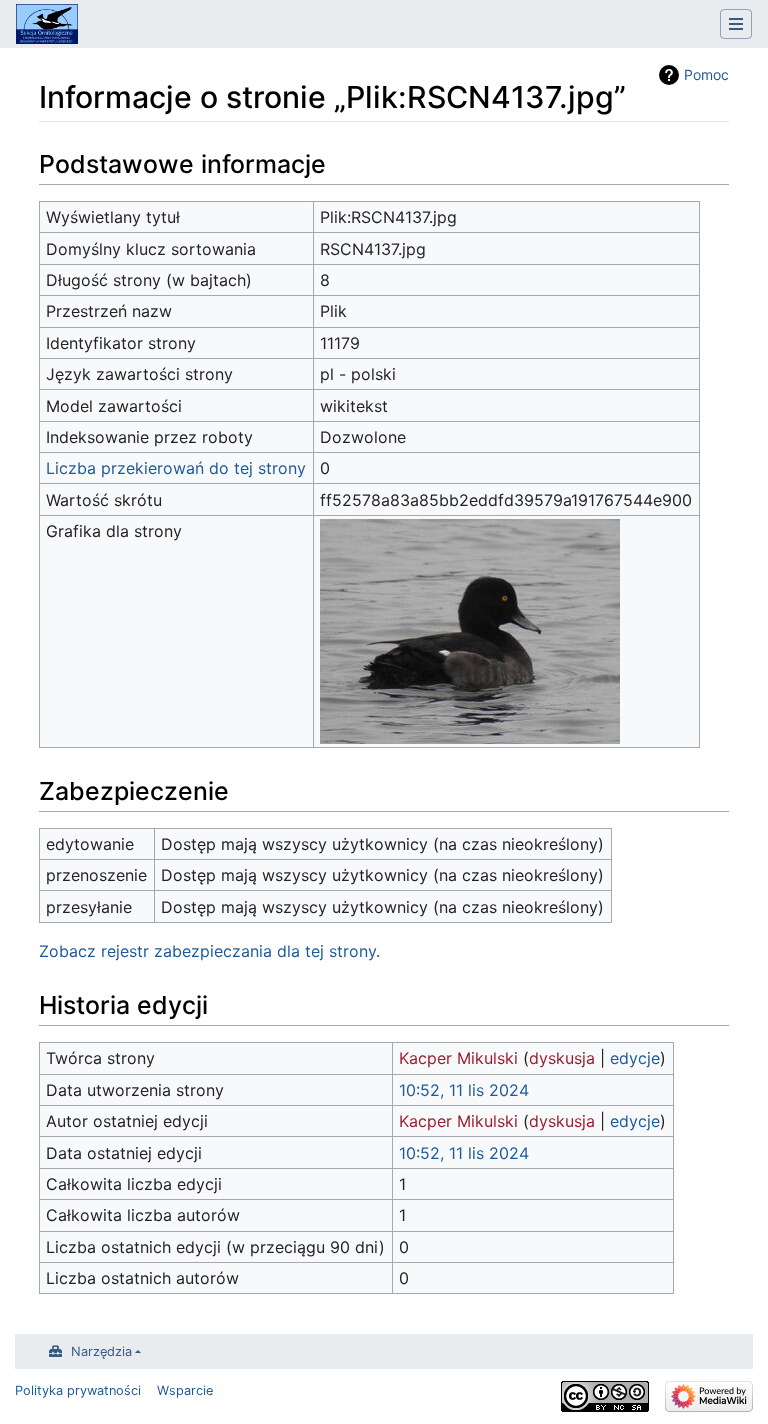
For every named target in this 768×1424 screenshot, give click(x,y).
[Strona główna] (47, 26)
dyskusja (562, 1058)
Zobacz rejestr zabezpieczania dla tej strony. (209, 951)
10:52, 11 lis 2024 (464, 1090)
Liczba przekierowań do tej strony (176, 468)
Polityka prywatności (78, 1390)
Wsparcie (185, 1390)
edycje (635, 1058)
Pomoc (706, 74)
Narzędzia (101, 1351)
